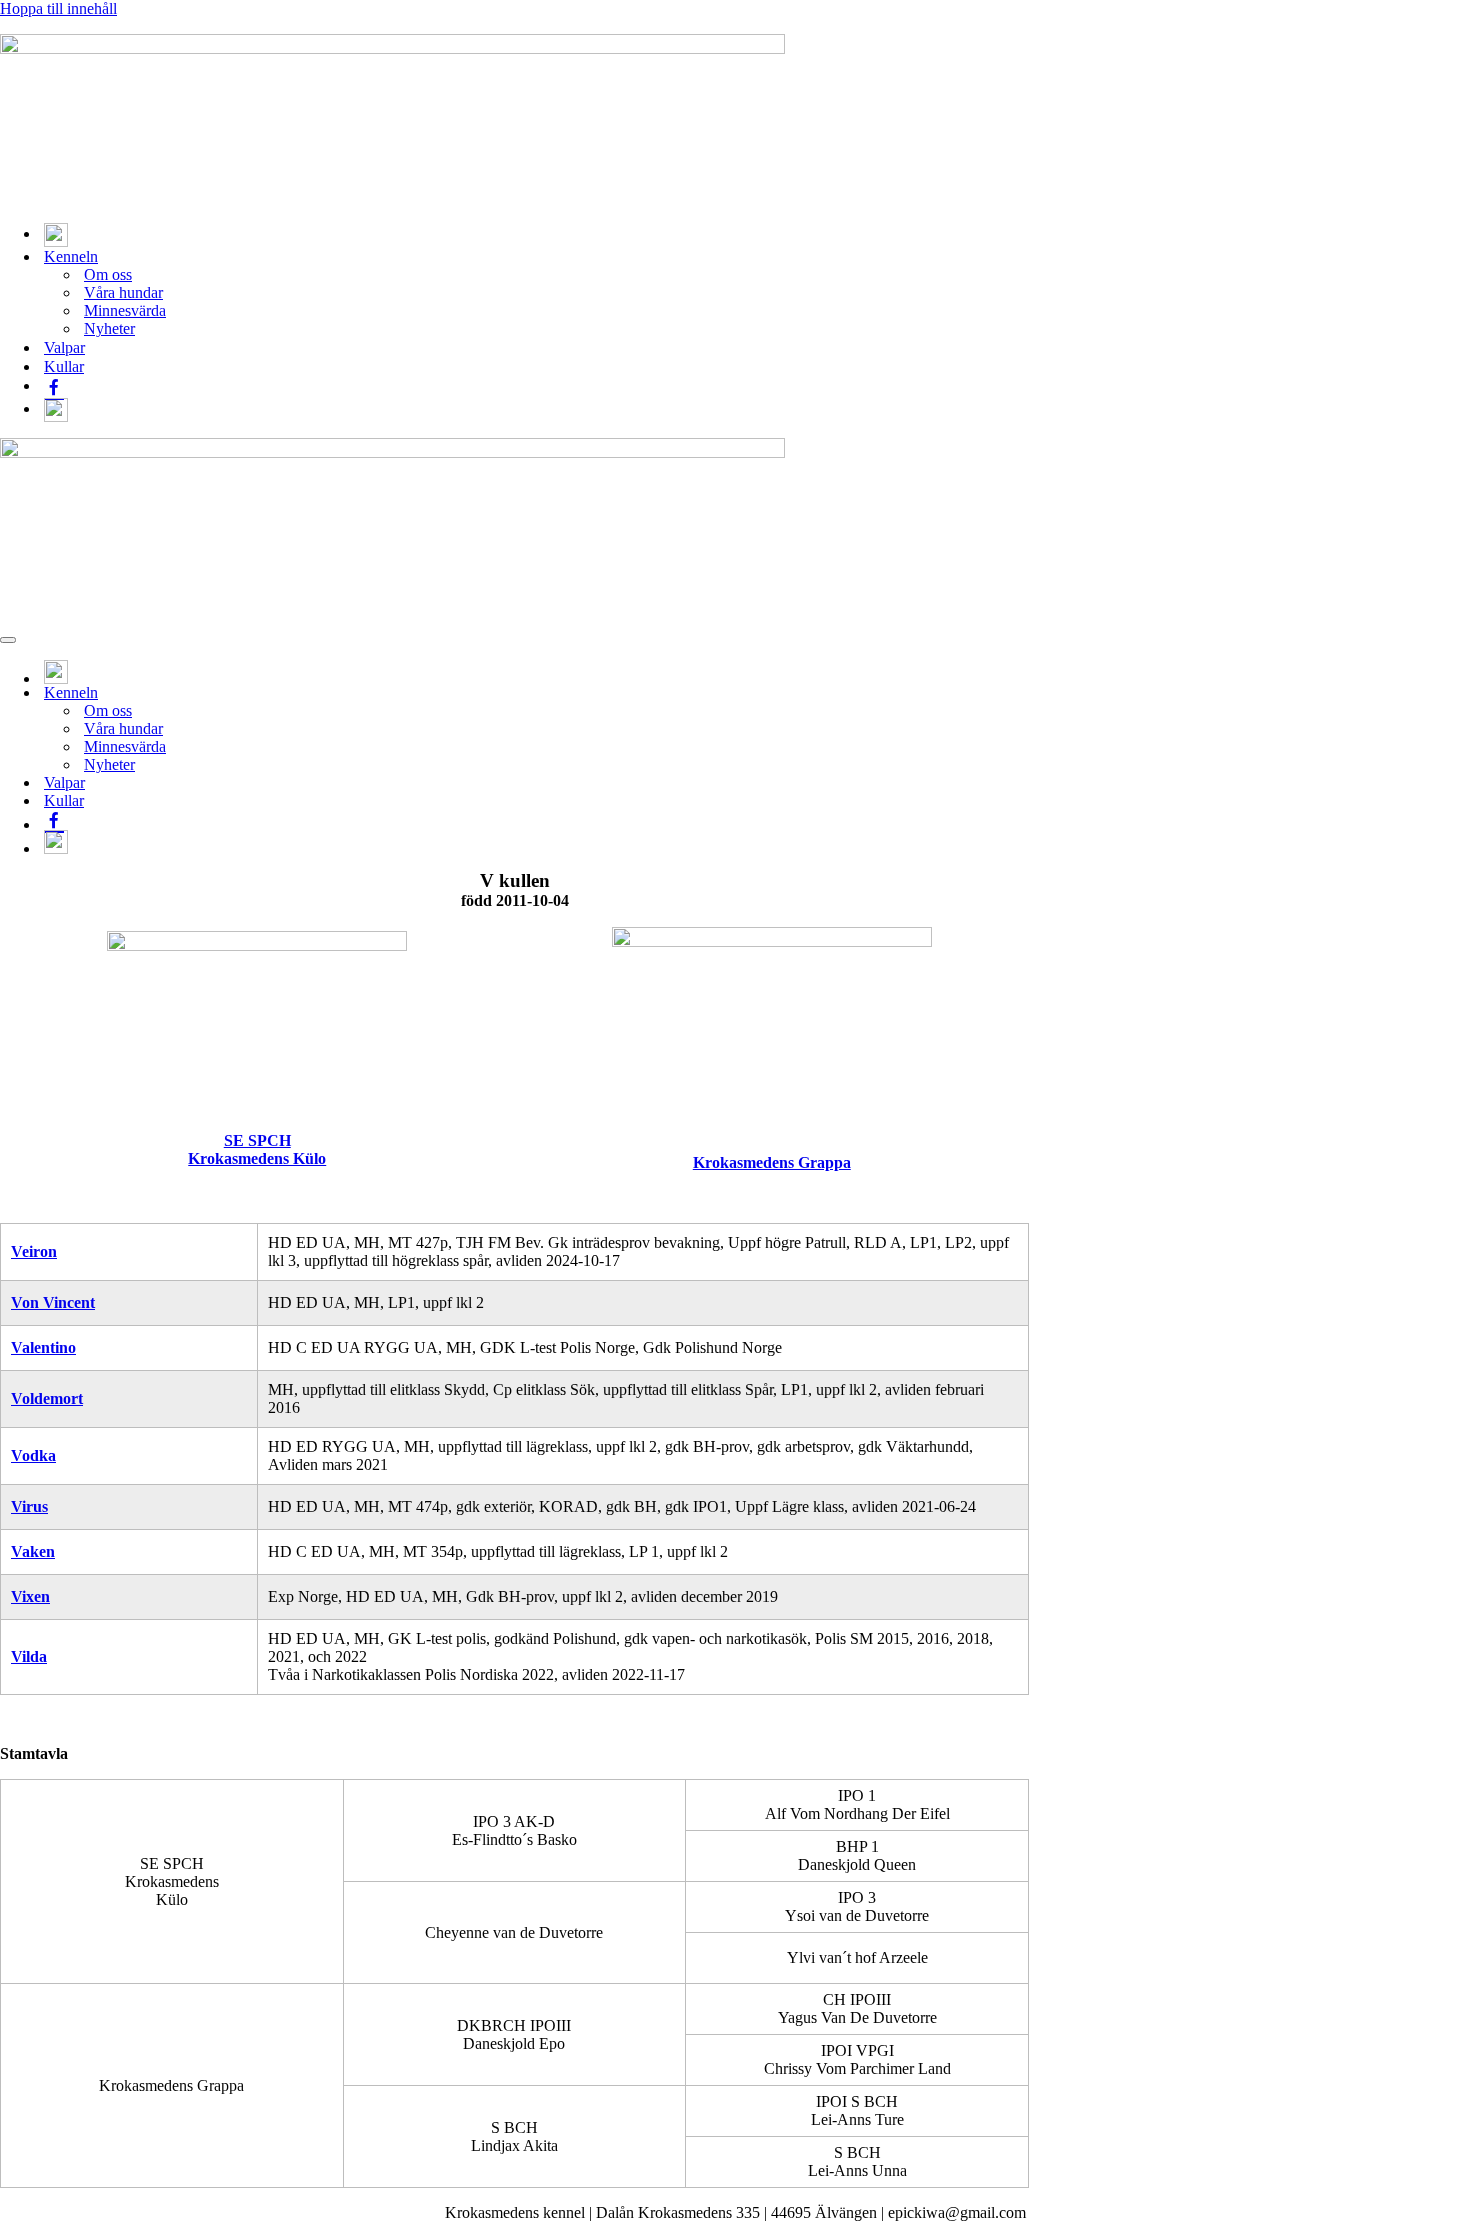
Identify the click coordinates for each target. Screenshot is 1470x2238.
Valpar (64, 347)
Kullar (64, 366)
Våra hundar (123, 292)
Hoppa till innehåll (58, 8)
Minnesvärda (125, 310)
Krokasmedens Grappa (772, 1162)
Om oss (108, 274)
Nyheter (109, 328)
